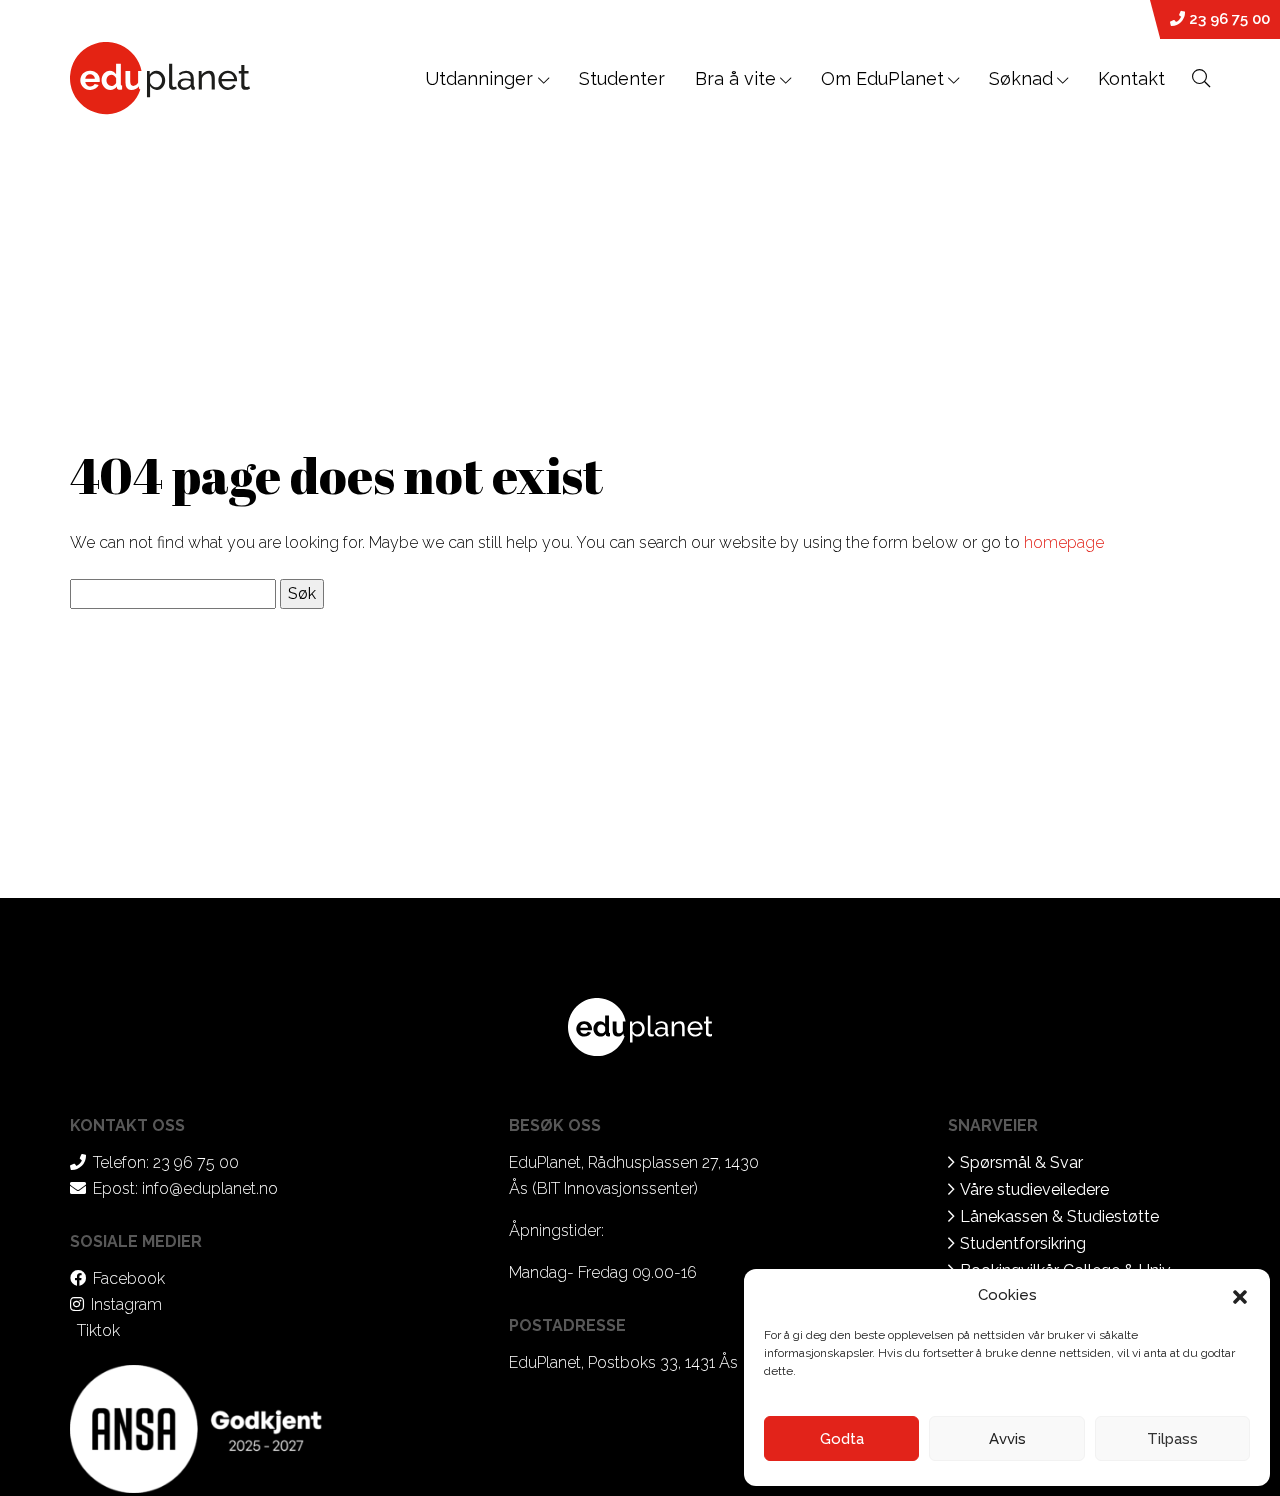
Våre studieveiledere (1034, 1189)
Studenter (622, 78)
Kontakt (1131, 78)
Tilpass (1172, 1439)
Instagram (126, 1304)
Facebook (129, 1278)
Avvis (1007, 1439)
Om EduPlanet (882, 78)
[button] (1240, 1295)
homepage (1064, 542)
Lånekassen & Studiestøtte (1059, 1216)
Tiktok (98, 1330)
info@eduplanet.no (210, 1188)
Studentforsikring (1023, 1243)
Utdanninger (481, 78)
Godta (842, 1439)
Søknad (1021, 78)
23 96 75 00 (1227, 19)
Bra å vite (735, 78)
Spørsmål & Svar (1021, 1162)
